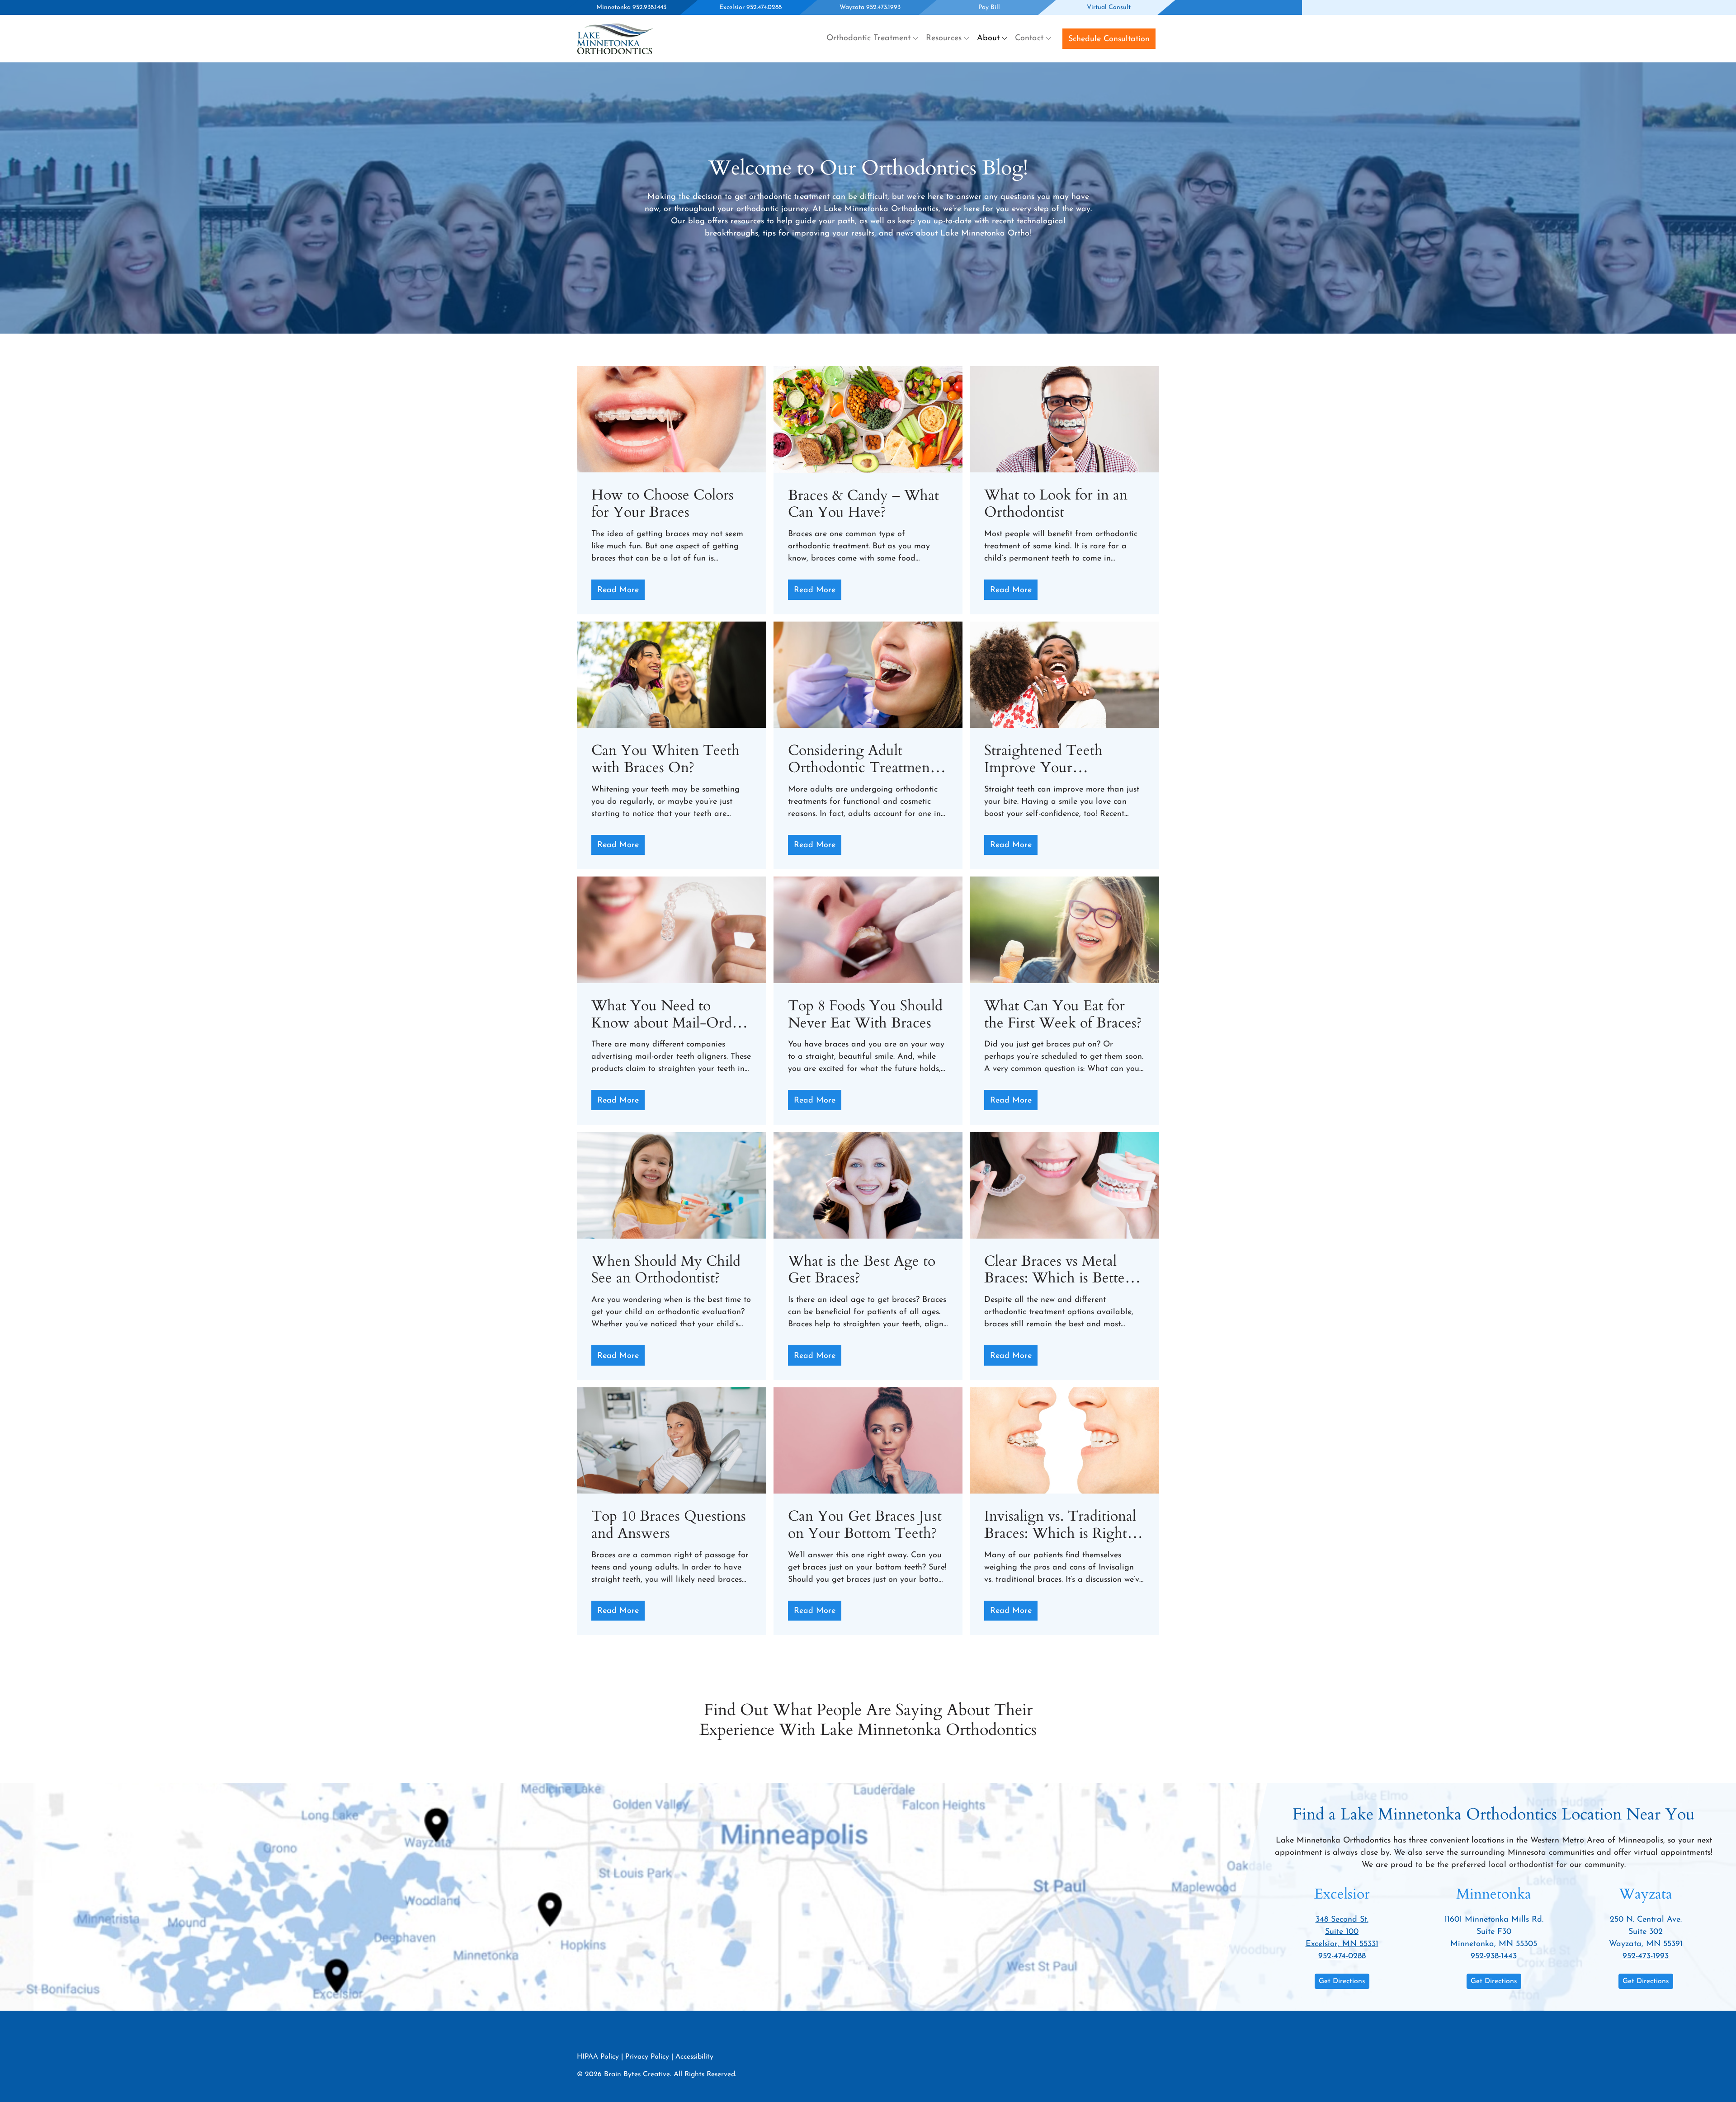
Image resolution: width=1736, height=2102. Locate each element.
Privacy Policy (647, 2057)
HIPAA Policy (598, 2057)
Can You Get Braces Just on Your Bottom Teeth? (865, 1525)
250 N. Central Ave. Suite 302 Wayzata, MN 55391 (1646, 1932)
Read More (618, 590)
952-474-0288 (1342, 1956)
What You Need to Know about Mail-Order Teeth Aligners (668, 1015)
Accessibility (694, 2057)
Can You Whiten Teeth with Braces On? (665, 759)
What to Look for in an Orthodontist (1056, 504)
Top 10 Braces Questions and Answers (669, 1525)
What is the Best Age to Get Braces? (862, 1270)
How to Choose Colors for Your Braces (663, 504)
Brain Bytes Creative (637, 2074)
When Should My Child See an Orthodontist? (666, 1270)
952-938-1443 (1494, 1956)
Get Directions (1342, 1981)
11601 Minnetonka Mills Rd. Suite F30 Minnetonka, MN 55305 (1494, 1932)
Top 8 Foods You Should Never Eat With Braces (865, 1015)
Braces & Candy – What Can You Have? (863, 504)
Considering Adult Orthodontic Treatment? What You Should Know (865, 759)
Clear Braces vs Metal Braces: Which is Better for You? (1057, 1270)
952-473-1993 (1646, 1956)
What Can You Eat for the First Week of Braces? (1063, 1015)
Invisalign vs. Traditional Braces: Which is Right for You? (1060, 1525)
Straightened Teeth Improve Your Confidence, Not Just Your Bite (1049, 759)
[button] (873, 39)
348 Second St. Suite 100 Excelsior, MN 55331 (1342, 1932)
